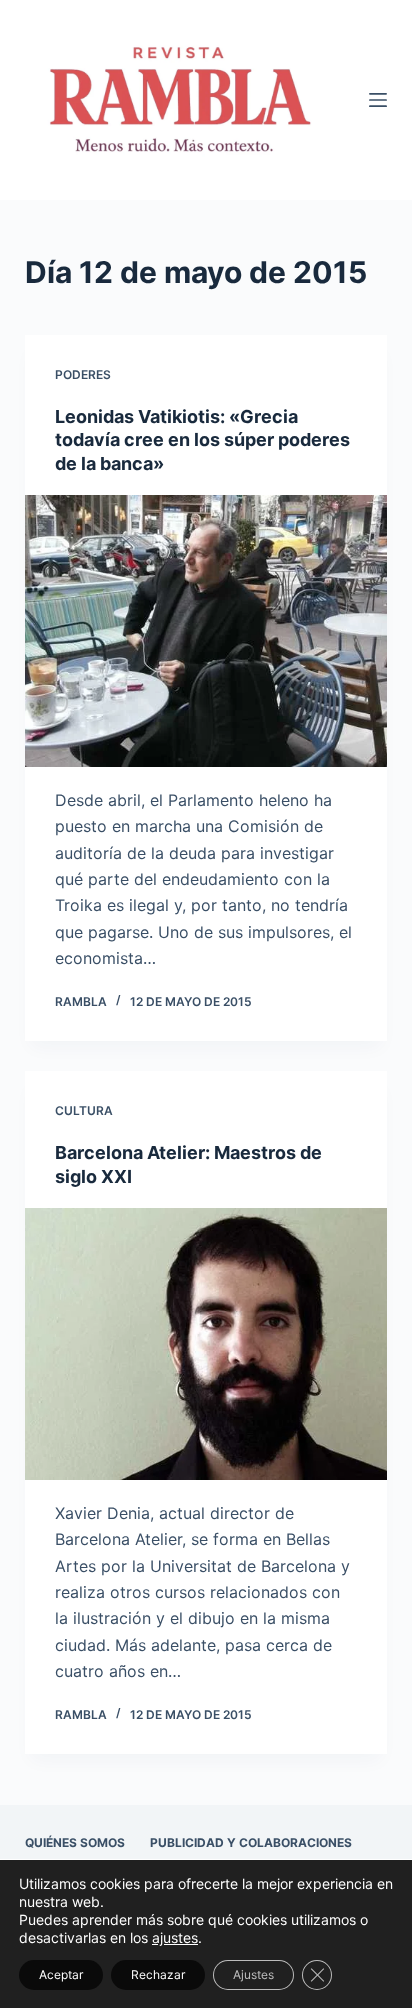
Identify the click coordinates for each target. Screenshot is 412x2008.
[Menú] (378, 100)
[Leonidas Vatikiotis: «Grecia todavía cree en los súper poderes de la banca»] (206, 631)
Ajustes (253, 1974)
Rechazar (158, 1974)
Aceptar (61, 1974)
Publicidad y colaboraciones (251, 1842)
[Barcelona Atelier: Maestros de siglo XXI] (206, 1344)
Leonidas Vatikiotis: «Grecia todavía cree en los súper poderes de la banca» (202, 440)
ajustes (175, 1937)
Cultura (84, 1110)
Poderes (83, 374)
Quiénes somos (75, 1842)
